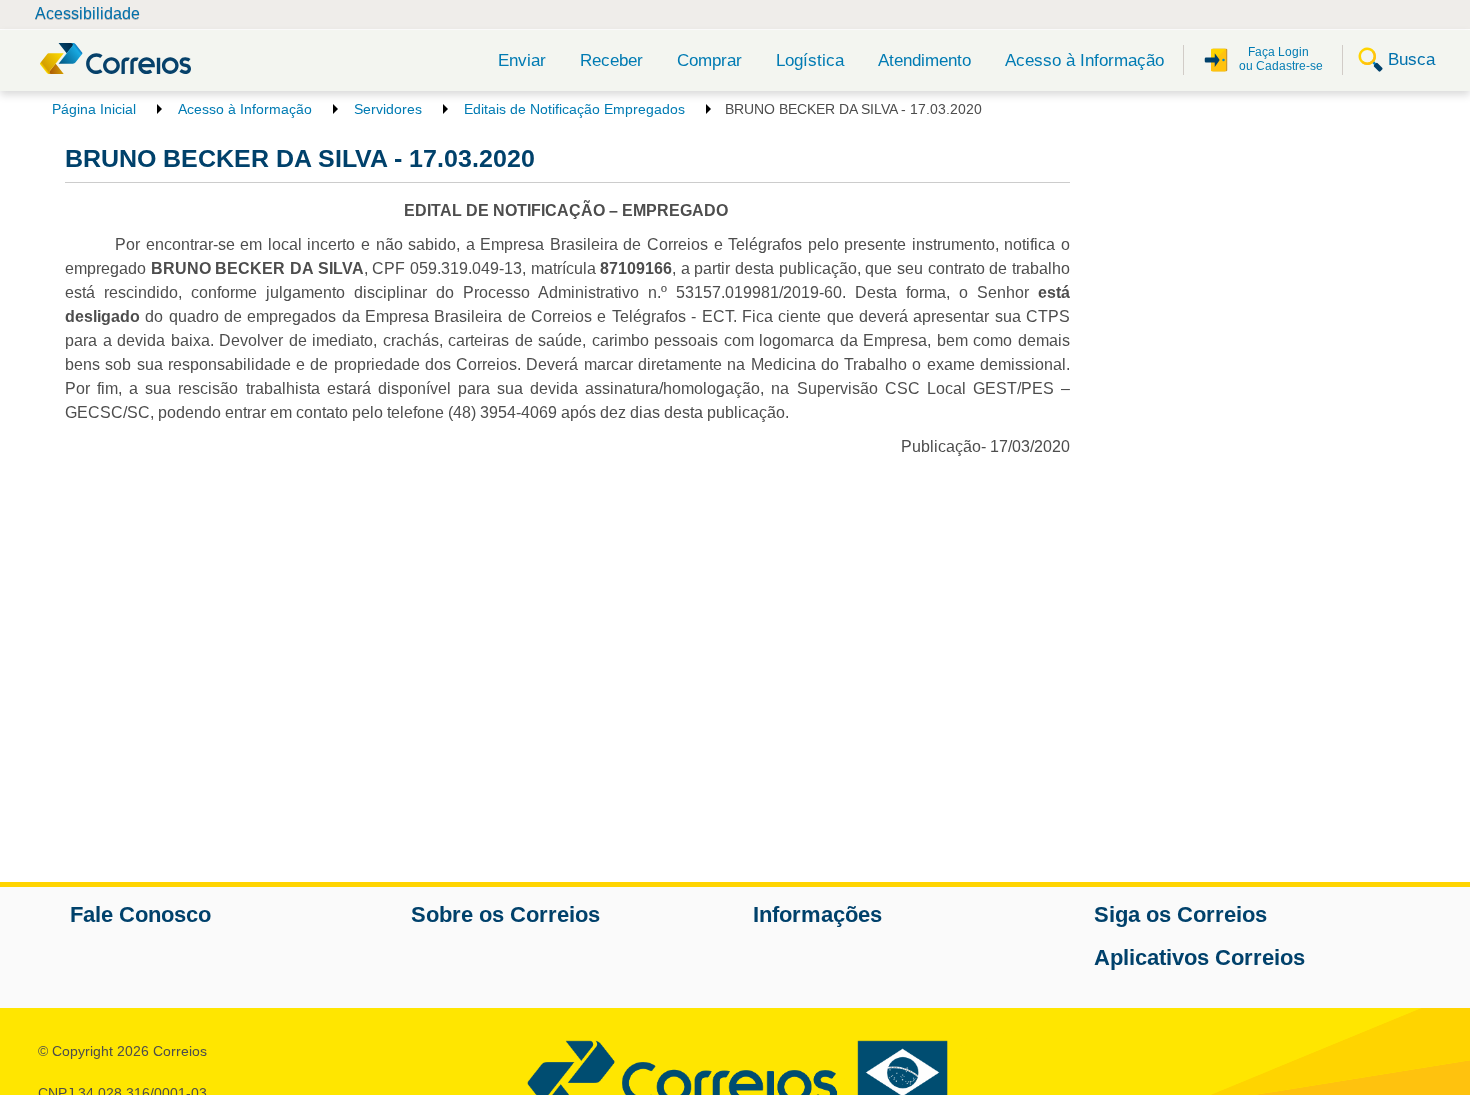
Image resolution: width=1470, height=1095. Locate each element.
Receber (611, 60)
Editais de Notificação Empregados (574, 109)
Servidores (388, 109)
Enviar (522, 60)
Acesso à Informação (1084, 60)
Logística (810, 60)
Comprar (709, 60)
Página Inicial (94, 109)
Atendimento (924, 60)
